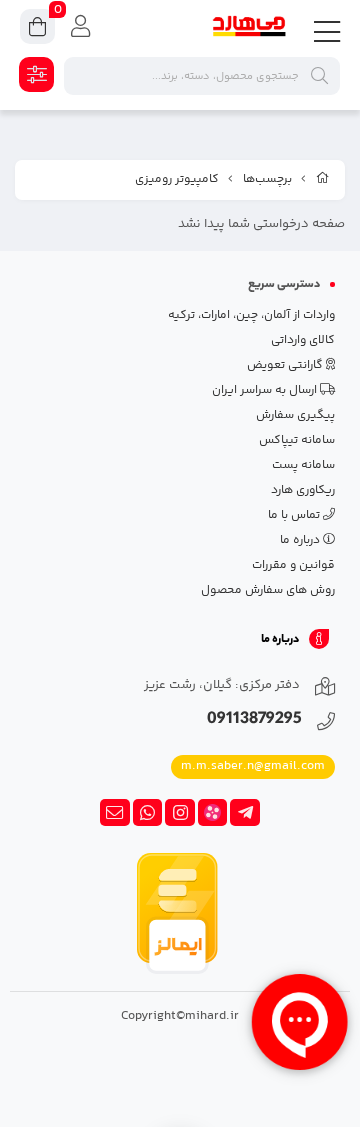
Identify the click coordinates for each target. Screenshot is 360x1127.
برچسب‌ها (267, 179)
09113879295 (254, 720)
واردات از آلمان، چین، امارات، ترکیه (251, 315)
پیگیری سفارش (295, 415)
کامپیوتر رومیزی (177, 179)
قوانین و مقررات (293, 565)
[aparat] (213, 813)
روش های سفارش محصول (268, 590)
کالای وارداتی (303, 340)
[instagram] (180, 813)
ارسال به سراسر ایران (266, 390)
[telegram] (245, 813)
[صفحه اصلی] (323, 180)
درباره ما (301, 540)
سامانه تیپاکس (297, 440)
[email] (115, 813)
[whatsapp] (148, 813)
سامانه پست (303, 465)
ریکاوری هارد (303, 490)
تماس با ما (295, 515)
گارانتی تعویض (286, 365)
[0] (37, 29)
